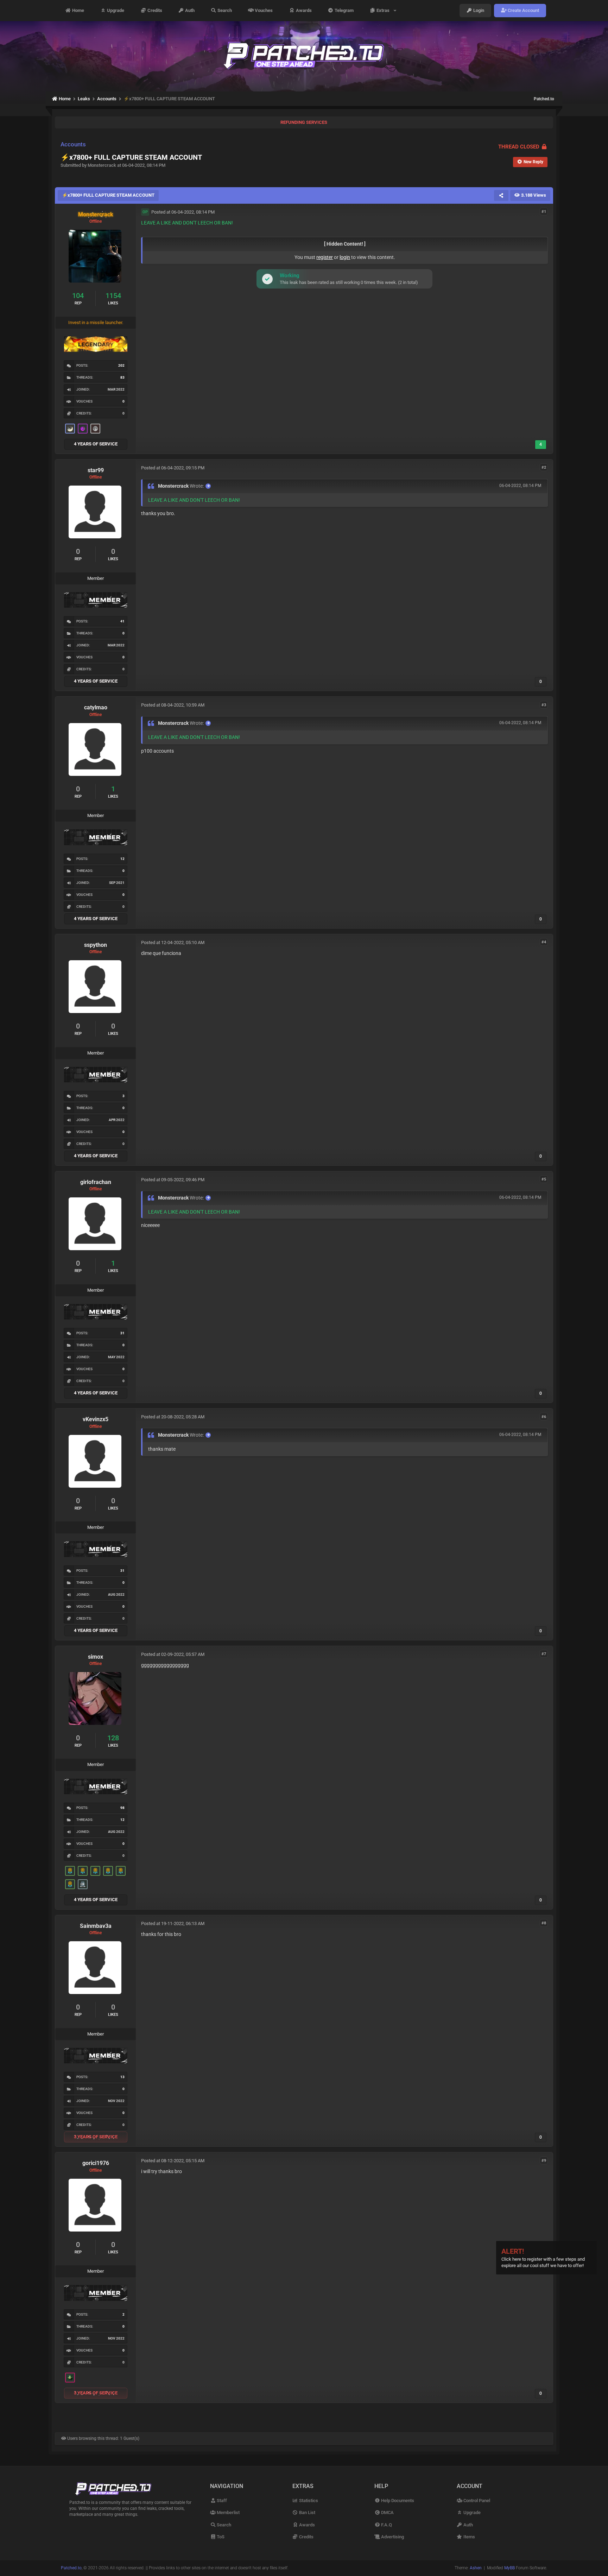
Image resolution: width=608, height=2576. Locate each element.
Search (224, 10)
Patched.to (544, 99)
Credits (154, 10)
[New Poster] (83, 1884)
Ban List (307, 2512)
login (345, 257)
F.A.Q (386, 2525)
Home (78, 10)
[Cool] (83, 429)
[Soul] (70, 1871)
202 (121, 365)
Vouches (263, 10)
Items (469, 2537)
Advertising (392, 2537)
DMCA (387, 2512)
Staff (221, 2501)
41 (122, 621)
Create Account (523, 10)
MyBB (509, 2568)
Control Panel (476, 2501)
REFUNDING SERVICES (304, 122)
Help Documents (397, 2501)
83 (122, 377)
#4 (544, 942)
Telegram (344, 10)
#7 (544, 1654)
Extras (384, 10)
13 (122, 2077)
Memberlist (228, 2512)
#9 (544, 2160)
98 (122, 1808)
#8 (544, 1923)
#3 (544, 705)
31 (122, 1333)
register (325, 257)
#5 (544, 1179)
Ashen (476, 2568)
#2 (544, 467)
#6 (544, 1416)
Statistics (308, 2501)
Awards (303, 10)
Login (478, 10)
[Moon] (95, 429)
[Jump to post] (208, 486)
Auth (189, 10)
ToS (220, 2537)
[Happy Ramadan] (70, 429)
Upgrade (115, 10)
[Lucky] (70, 2378)
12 (122, 859)
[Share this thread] (501, 195)
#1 (544, 212)
